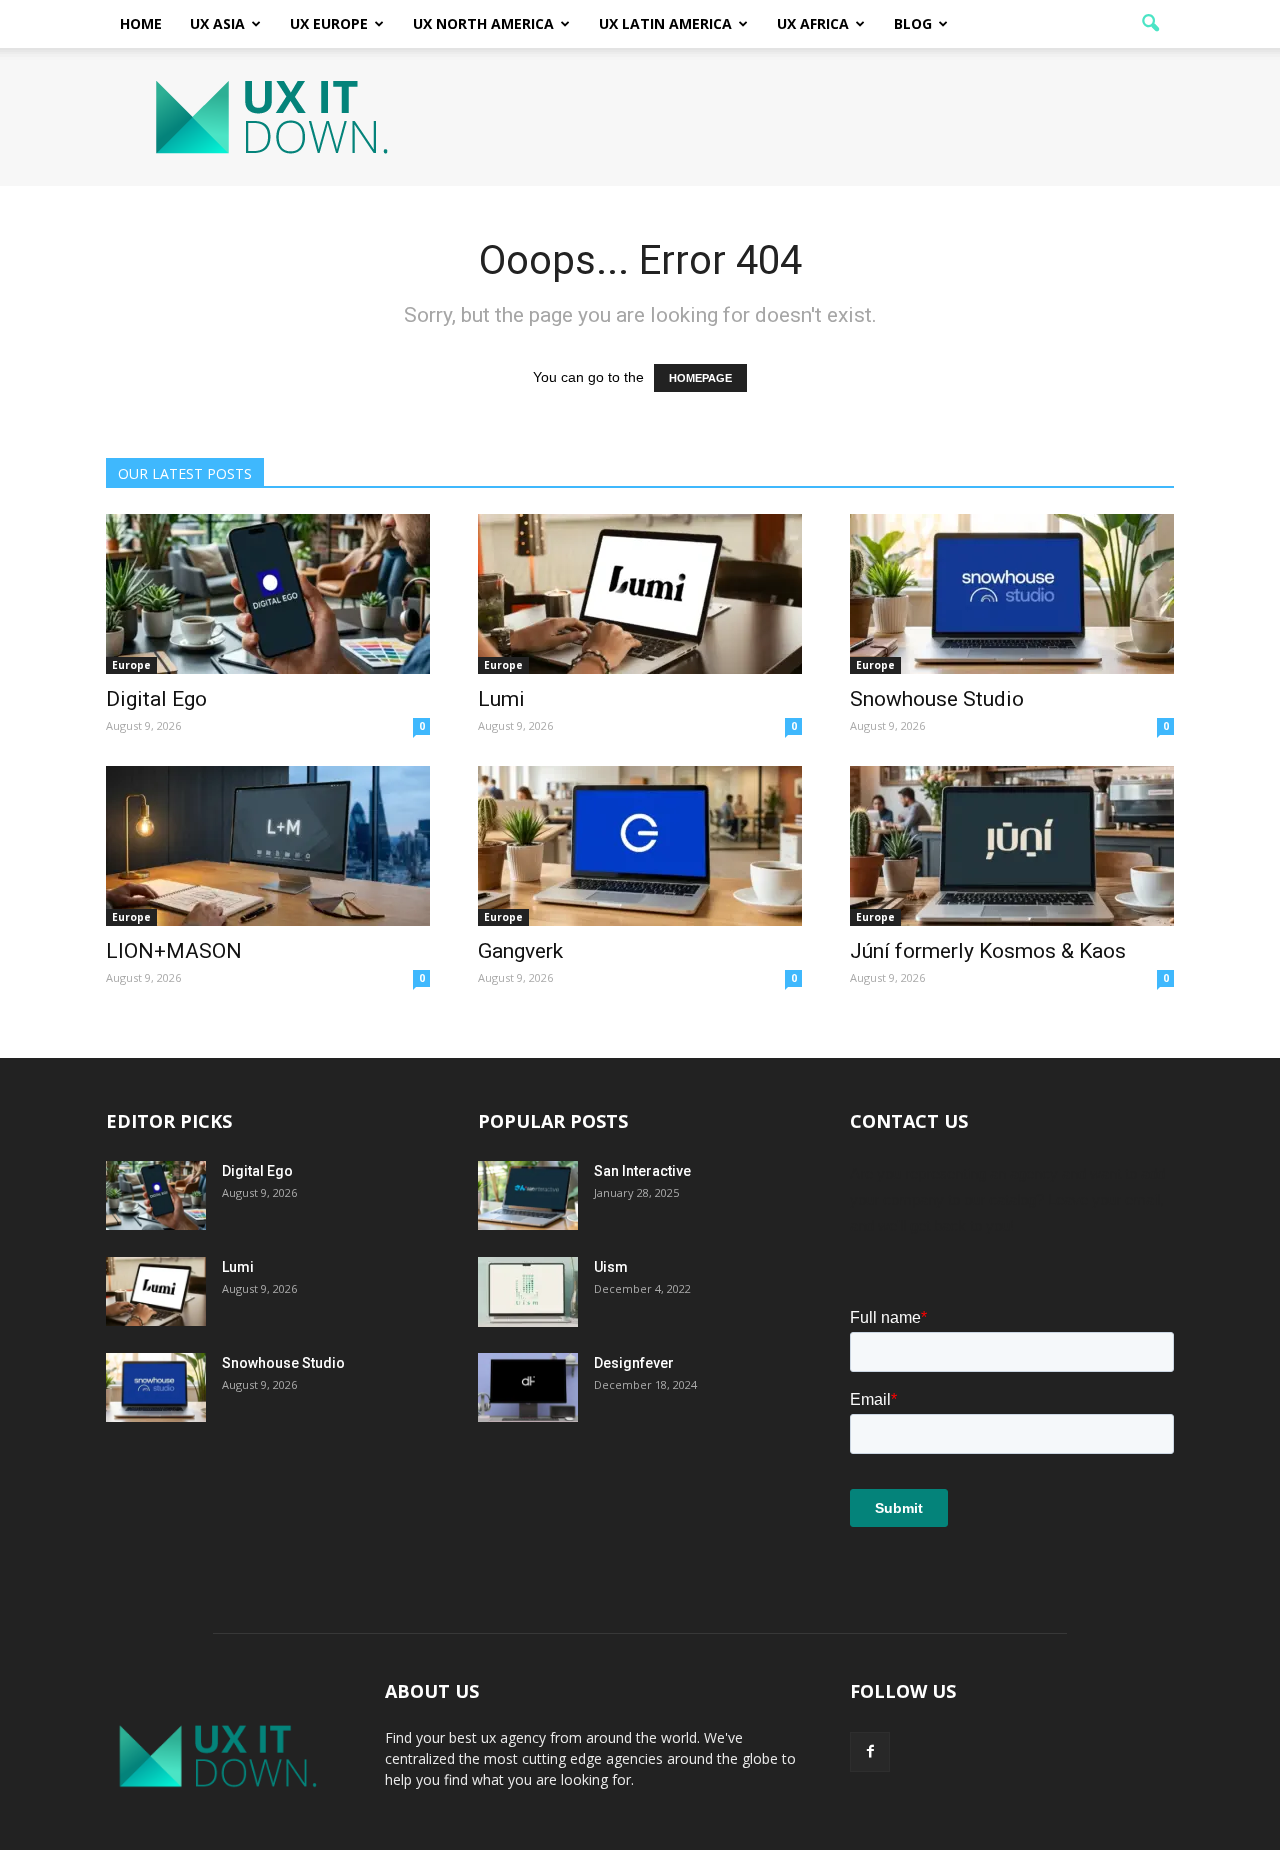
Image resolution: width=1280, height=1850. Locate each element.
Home (141, 23)
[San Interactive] (528, 1195)
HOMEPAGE (700, 378)
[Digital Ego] (268, 594)
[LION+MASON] (268, 846)
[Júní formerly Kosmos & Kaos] (1012, 846)
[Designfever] (528, 1387)
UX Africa (813, 23)
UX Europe (329, 23)
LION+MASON (174, 951)
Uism (611, 1267)
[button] (1150, 24)
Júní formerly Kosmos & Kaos (988, 951)
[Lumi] (640, 594)
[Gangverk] (640, 846)
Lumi (501, 699)
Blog (913, 23)
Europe (131, 665)
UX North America (483, 23)
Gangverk (520, 951)
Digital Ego (156, 699)
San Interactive (642, 1171)
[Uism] (528, 1292)
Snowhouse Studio (937, 699)
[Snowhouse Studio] (1012, 594)
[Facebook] (870, 1752)
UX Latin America (665, 23)
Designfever (634, 1363)
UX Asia (217, 23)
